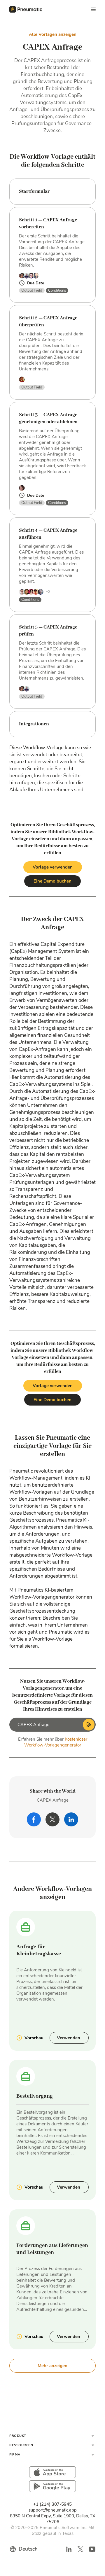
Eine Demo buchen (52, 881)
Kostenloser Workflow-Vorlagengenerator (56, 1742)
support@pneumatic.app (53, 2510)
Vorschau (34, 2038)
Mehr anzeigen (52, 2366)
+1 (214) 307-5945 (52, 2504)
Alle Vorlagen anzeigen (53, 34)
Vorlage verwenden (53, 867)
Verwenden (69, 2038)
